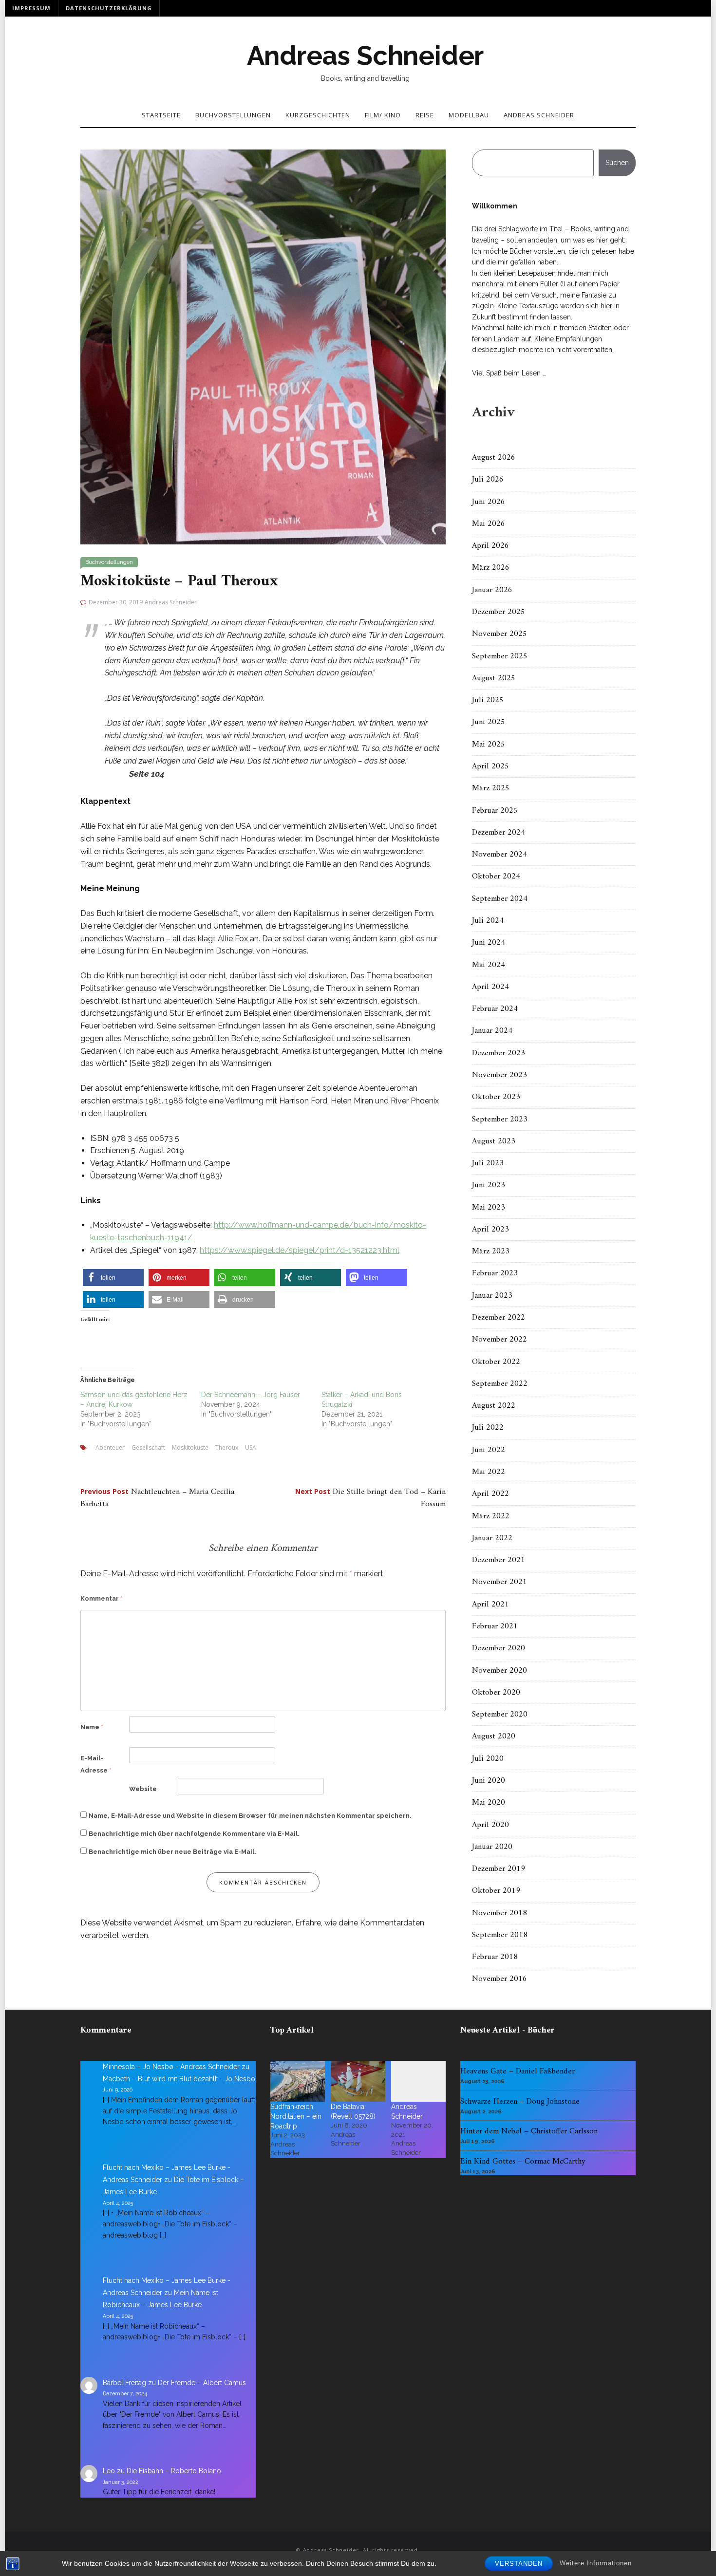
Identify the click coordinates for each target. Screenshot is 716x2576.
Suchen (617, 163)
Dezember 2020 (499, 1648)
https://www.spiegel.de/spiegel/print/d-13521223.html (300, 1250)
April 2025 (490, 766)
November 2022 (499, 1340)
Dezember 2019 (499, 1869)
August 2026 (494, 458)
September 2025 (500, 656)
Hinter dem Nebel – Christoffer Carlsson (529, 2131)
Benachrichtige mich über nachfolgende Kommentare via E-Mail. (194, 1834)
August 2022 (494, 1406)
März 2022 (491, 1516)
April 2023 (490, 1230)
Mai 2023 (489, 1208)
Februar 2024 (495, 1009)
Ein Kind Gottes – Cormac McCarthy (523, 2162)
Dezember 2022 (499, 1318)
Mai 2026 (489, 524)
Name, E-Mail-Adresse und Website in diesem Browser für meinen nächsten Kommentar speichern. (250, 1816)
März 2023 (491, 1251)
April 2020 (490, 1825)
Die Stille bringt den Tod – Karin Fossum (370, 1498)
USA (251, 1447)
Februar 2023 (495, 1273)
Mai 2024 (489, 965)
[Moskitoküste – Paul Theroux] (263, 346)
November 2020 (499, 1671)
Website (143, 1789)
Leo (109, 2471)
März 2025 (491, 788)
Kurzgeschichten (318, 115)
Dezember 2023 (499, 1053)
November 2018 (499, 1913)
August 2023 (494, 1141)
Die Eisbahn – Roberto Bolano (174, 2471)
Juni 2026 (489, 502)
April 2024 (490, 987)
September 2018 (500, 1935)
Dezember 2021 (499, 1560)
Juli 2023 (488, 1163)
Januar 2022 (492, 1538)
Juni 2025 (489, 722)
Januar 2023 (492, 1296)
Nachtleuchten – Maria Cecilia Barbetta (157, 1498)
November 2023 (499, 1075)
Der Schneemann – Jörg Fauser (251, 1395)
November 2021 (499, 1582)
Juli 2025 (488, 700)
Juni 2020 (489, 1781)
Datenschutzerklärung (109, 8)
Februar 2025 (495, 811)
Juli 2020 (488, 1759)
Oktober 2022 (496, 1362)
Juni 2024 (489, 943)
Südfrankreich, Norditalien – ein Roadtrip (296, 2116)
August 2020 (494, 1736)
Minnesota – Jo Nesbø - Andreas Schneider (171, 2067)
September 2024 (500, 899)
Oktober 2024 (496, 877)
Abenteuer (110, 1447)
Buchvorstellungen (233, 115)
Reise (425, 115)
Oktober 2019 (496, 1891)
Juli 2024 (488, 921)
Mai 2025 (489, 745)
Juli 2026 (488, 480)
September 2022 (500, 1384)
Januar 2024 (492, 1031)
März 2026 (491, 568)
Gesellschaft (148, 1447)
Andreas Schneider (366, 56)
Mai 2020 (489, 1803)
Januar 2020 (492, 1847)
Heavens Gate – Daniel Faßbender (518, 2072)
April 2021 (490, 1605)
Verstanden (519, 2564)
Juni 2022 (489, 1450)
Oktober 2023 (496, 1097)
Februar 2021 (495, 1626)
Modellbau (469, 115)
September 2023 (500, 1120)
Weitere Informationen (596, 2563)
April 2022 (490, 1494)
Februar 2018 (495, 1957)
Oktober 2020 (496, 1693)
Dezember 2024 (499, 833)
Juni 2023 (489, 1185)
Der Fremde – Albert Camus (202, 2383)
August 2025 (494, 678)
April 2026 (490, 546)
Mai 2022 (489, 1472)
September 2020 (500, 1715)
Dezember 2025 (499, 612)
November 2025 (499, 634)
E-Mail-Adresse (96, 1764)
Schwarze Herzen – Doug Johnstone (520, 2102)
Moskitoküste (190, 1447)
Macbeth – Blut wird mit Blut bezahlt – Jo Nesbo (179, 2079)
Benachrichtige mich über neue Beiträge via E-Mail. (172, 1852)
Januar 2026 (492, 590)
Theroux (227, 1447)
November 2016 (499, 1979)
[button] (113, 1278)
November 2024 (499, 855)
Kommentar (102, 1598)
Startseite (161, 115)
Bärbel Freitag (124, 2383)
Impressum (31, 8)
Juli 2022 (488, 1428)
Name (92, 1727)
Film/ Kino (383, 115)
